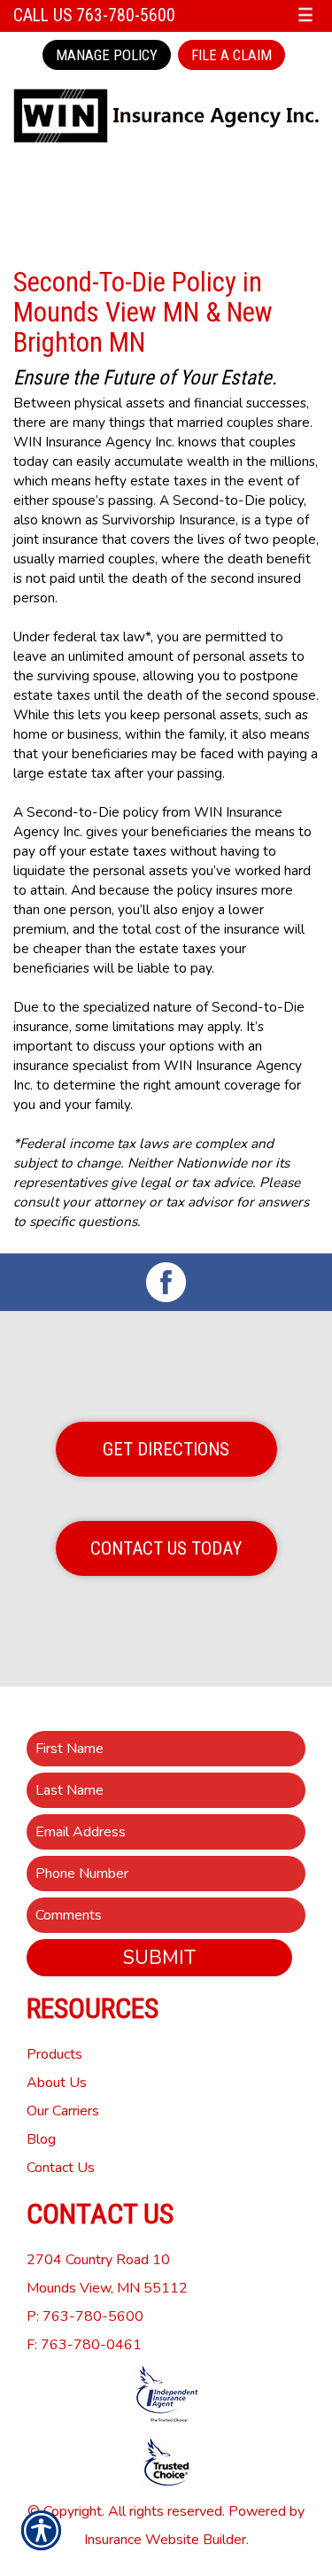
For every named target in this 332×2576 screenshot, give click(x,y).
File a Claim (232, 55)
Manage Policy (107, 55)
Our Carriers (63, 2111)
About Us (57, 2083)
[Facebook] (166, 1282)
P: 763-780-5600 (85, 2316)
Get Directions (166, 1449)
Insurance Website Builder (165, 2540)
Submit (159, 1958)
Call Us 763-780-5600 (94, 16)
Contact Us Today (166, 1548)
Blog (41, 2139)
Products (54, 2054)
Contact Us (61, 2168)
